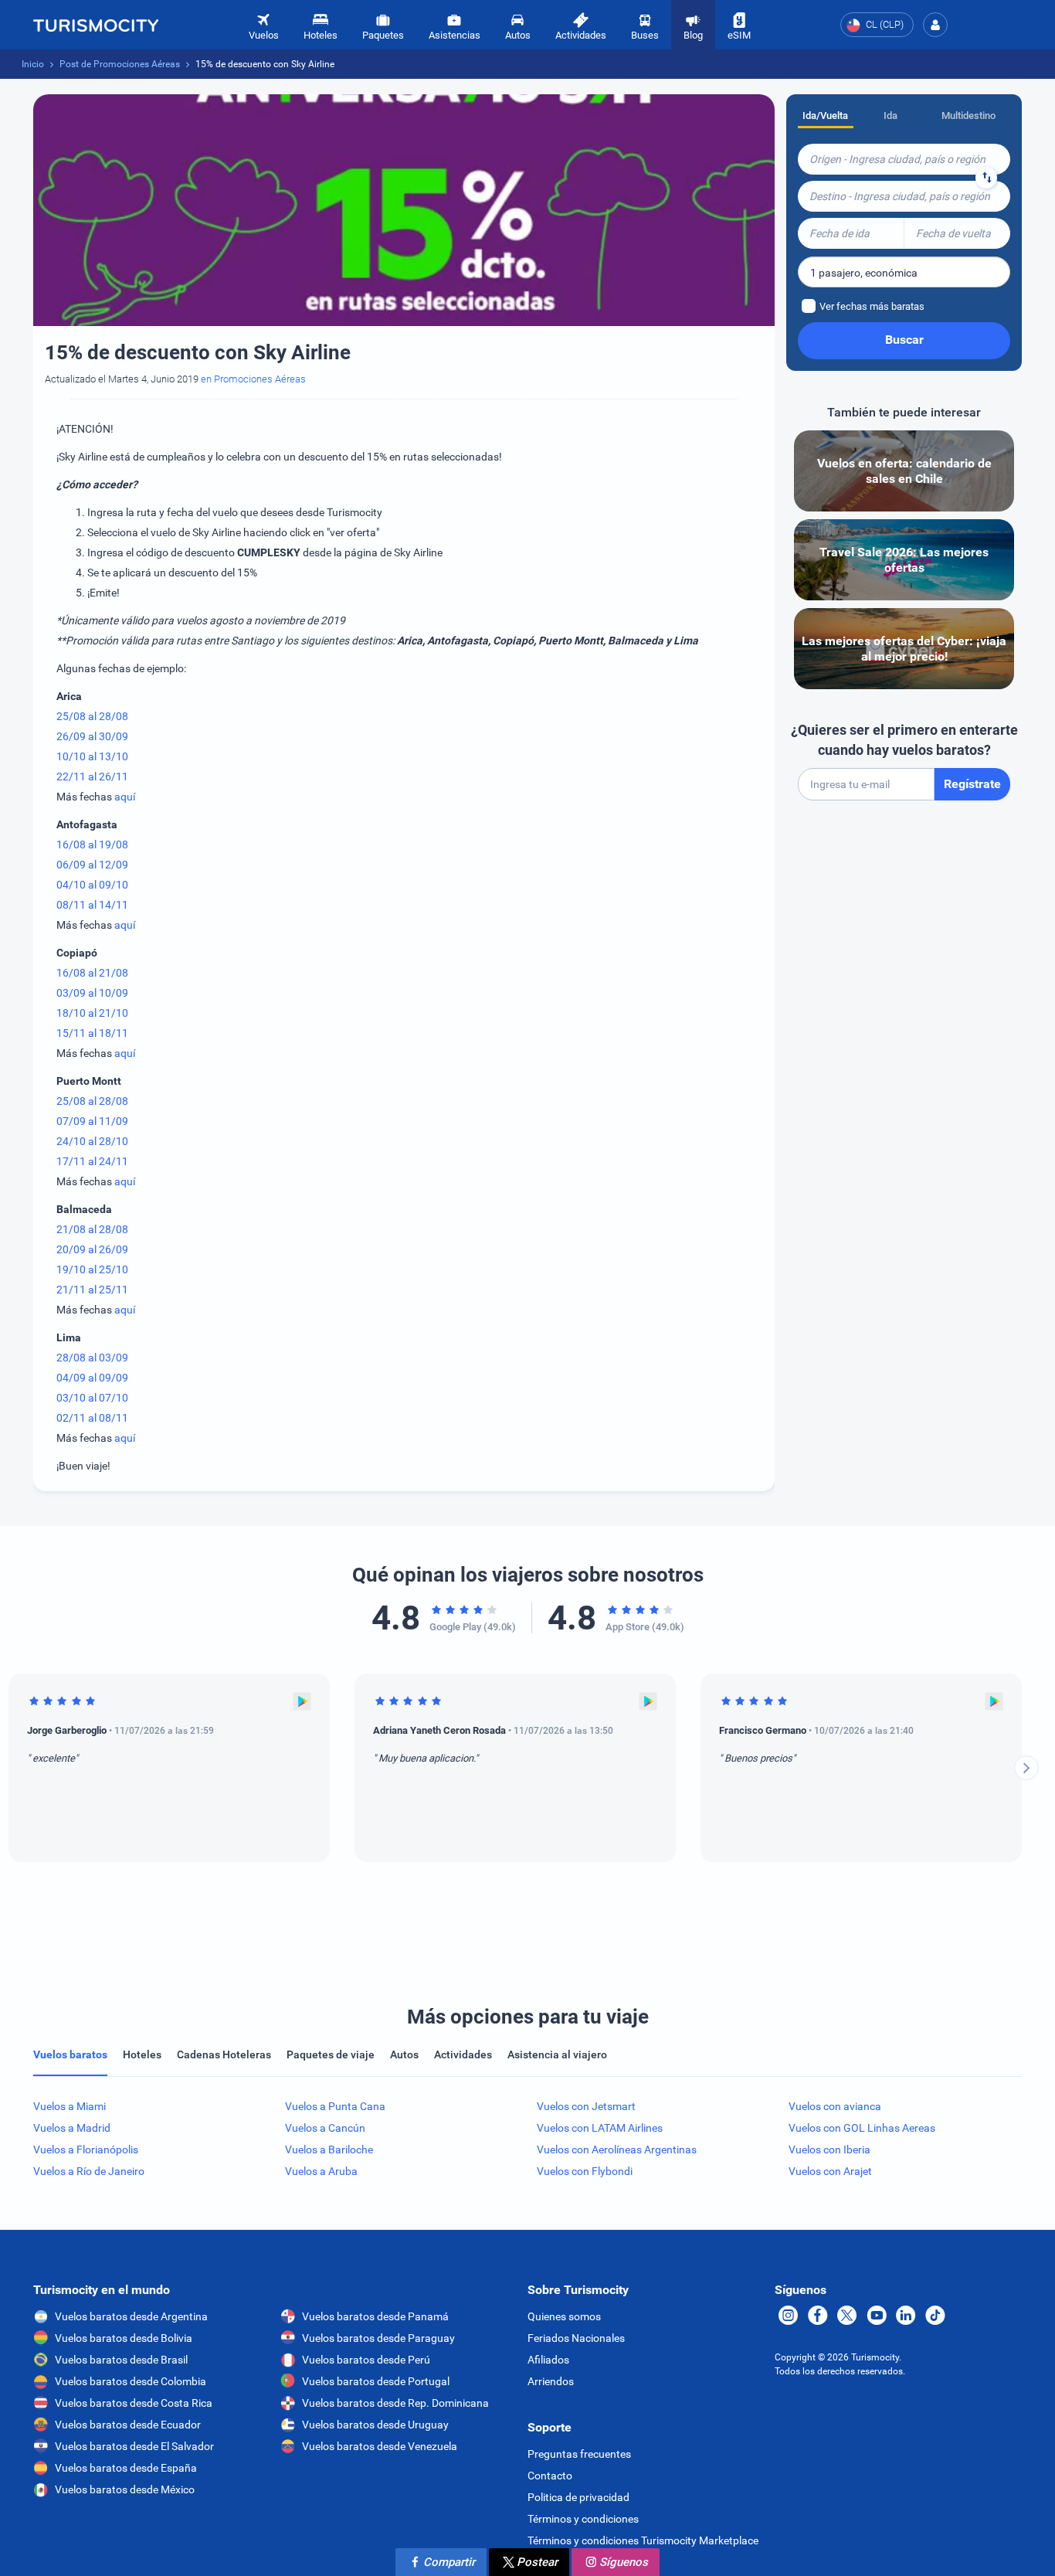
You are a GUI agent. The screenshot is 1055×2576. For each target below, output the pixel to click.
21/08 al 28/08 (92, 1229)
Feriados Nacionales (576, 2338)
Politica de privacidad (578, 2497)
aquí (125, 797)
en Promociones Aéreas (253, 379)
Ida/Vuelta (825, 116)
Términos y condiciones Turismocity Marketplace (643, 2540)
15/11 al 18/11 (92, 1033)
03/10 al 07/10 (92, 1398)
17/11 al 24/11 (92, 1161)
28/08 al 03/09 (92, 1358)
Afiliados (548, 2360)
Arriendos (551, 2381)
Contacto (550, 2476)
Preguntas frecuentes (579, 2454)
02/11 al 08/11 (92, 1418)
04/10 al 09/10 (92, 885)
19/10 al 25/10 (92, 1269)
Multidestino (968, 116)
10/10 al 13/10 (92, 756)
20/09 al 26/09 (92, 1249)
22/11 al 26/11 (92, 777)
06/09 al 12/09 (92, 865)
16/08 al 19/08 (92, 845)
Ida (890, 116)
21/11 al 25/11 (92, 1290)
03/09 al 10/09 (92, 993)
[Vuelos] (96, 25)
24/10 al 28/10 (92, 1141)
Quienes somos (564, 2316)
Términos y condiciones (583, 2519)
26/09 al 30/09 (92, 736)
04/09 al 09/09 (92, 1378)
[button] (935, 25)
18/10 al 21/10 (92, 1013)
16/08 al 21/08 (92, 973)
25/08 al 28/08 (92, 716)
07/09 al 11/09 (92, 1121)
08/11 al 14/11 (92, 905)
